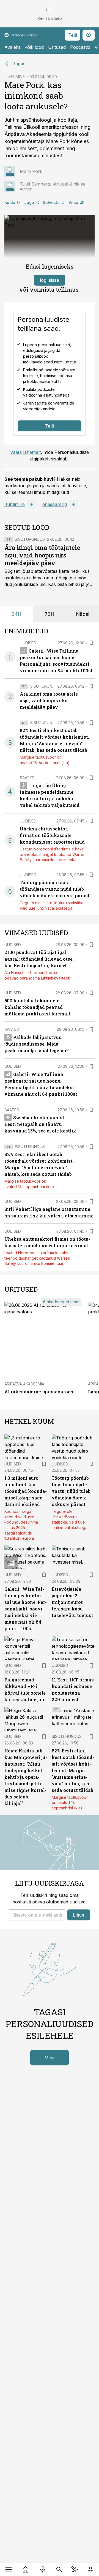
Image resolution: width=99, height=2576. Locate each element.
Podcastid (80, 47)
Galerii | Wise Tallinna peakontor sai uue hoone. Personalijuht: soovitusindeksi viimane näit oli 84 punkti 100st (26, 1609)
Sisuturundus (30, 539)
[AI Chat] (75, 2569)
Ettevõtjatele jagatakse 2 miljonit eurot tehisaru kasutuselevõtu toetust (72, 1602)
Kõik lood (34, 47)
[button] (37, 1915)
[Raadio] (43, 2569)
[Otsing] (59, 2569)
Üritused (57, 47)
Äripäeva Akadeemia (24, 1384)
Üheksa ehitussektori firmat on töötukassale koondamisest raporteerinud (52, 835)
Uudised (28, 643)
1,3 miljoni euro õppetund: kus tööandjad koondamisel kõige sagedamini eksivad (26, 1491)
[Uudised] (26, 2569)
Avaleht (12, 47)
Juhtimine (15, 504)
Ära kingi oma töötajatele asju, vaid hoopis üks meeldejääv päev (42, 555)
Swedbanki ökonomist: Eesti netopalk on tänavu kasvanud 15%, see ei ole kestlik (40, 1124)
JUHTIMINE (15, 77)
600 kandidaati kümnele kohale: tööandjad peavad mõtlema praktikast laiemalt (38, 1007)
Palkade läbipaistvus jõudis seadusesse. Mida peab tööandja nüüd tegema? (36, 1044)
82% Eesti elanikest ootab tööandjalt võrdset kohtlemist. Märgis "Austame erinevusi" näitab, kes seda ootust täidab (73, 1770)
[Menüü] (9, 2569)
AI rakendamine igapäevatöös (39, 1392)
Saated (27, 778)
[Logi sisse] (90, 2569)
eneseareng (55, 504)
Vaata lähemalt (25, 452)
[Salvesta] (91, 643)
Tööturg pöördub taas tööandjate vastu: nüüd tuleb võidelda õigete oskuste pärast (55, 889)
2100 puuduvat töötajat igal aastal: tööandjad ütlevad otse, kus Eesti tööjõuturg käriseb (39, 959)
